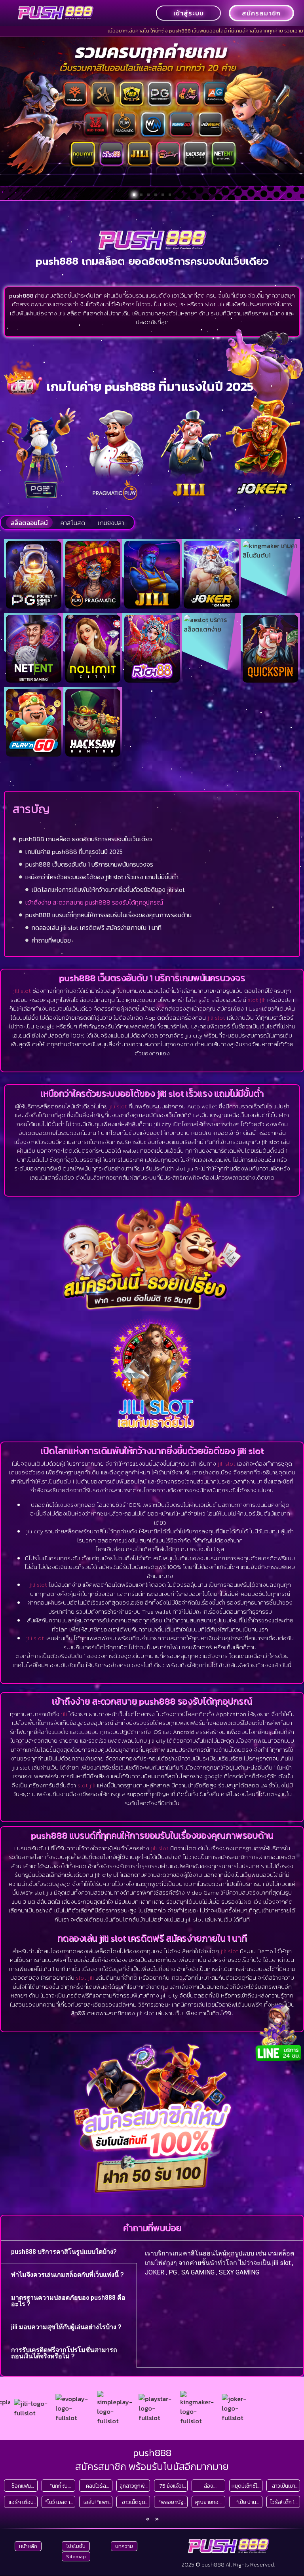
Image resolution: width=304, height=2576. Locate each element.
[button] (134, 195)
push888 (152, 2453)
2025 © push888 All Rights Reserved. (228, 2565)
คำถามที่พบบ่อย (51, 940)
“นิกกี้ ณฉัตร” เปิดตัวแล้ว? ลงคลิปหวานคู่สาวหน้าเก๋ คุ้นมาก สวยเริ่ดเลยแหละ (59, 2486)
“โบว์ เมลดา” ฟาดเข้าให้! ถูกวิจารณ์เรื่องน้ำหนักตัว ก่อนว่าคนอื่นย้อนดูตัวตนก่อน (59, 2502)
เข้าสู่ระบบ (189, 13)
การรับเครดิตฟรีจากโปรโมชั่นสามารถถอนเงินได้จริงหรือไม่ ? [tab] (64, 2353)
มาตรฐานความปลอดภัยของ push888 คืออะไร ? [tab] (68, 2301)
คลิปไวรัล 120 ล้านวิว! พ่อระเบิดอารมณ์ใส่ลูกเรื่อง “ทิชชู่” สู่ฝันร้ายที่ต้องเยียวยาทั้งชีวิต (96, 2486)
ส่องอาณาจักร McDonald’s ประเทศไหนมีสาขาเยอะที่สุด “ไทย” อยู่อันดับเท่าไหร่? (209, 2486)
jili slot (22, 991)
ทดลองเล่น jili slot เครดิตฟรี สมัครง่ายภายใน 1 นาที (97, 928)
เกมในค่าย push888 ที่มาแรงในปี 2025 (74, 852)
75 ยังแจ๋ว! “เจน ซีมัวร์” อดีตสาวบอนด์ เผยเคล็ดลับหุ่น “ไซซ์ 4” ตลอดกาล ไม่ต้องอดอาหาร (171, 2486)
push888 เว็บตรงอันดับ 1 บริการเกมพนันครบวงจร (89, 864)
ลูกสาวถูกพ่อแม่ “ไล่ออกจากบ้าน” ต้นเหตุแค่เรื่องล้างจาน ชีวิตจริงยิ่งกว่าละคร (134, 2486)
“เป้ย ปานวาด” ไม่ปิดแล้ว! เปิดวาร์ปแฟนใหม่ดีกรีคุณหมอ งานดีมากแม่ (246, 2502)
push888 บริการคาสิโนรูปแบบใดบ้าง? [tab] (64, 2252)
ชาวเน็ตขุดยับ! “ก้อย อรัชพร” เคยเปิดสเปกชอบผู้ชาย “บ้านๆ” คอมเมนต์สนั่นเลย (134, 2502)
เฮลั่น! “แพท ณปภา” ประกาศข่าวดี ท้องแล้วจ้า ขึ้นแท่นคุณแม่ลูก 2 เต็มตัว (96, 2502)
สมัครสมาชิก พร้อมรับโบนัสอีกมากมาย (152, 2466)
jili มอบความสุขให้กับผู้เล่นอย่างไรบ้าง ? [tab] (66, 2327)
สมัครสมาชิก (261, 13)
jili (64, 1714)
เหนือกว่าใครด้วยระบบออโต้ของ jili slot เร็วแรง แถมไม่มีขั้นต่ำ (102, 877)
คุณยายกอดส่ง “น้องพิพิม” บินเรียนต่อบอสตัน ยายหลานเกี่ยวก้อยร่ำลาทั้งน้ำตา (209, 2502)
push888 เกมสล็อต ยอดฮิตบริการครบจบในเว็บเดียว (85, 839)
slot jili (257, 1000)
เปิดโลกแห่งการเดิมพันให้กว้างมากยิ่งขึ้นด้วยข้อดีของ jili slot (108, 890)
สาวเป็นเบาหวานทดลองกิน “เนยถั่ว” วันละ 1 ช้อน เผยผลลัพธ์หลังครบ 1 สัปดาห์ (284, 2486)
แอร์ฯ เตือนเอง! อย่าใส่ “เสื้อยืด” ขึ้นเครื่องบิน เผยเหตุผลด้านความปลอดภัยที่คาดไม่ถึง (21, 2502)
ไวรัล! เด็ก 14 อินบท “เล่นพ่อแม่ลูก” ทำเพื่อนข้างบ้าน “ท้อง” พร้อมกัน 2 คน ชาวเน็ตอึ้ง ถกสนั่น (284, 2502)
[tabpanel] (220, 2266)
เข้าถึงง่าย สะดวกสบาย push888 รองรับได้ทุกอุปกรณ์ (94, 902)
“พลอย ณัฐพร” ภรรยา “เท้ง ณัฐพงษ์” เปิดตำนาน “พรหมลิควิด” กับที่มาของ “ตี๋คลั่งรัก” (171, 2502)
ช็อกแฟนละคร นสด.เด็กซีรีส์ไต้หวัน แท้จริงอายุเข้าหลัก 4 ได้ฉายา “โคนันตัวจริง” (21, 2486)
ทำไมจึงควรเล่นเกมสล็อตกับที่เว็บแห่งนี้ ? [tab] (67, 2275)
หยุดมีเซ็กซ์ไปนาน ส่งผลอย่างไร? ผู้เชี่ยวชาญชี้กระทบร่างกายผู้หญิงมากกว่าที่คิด (246, 2486)
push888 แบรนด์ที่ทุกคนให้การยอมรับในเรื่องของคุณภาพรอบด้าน (108, 915)
